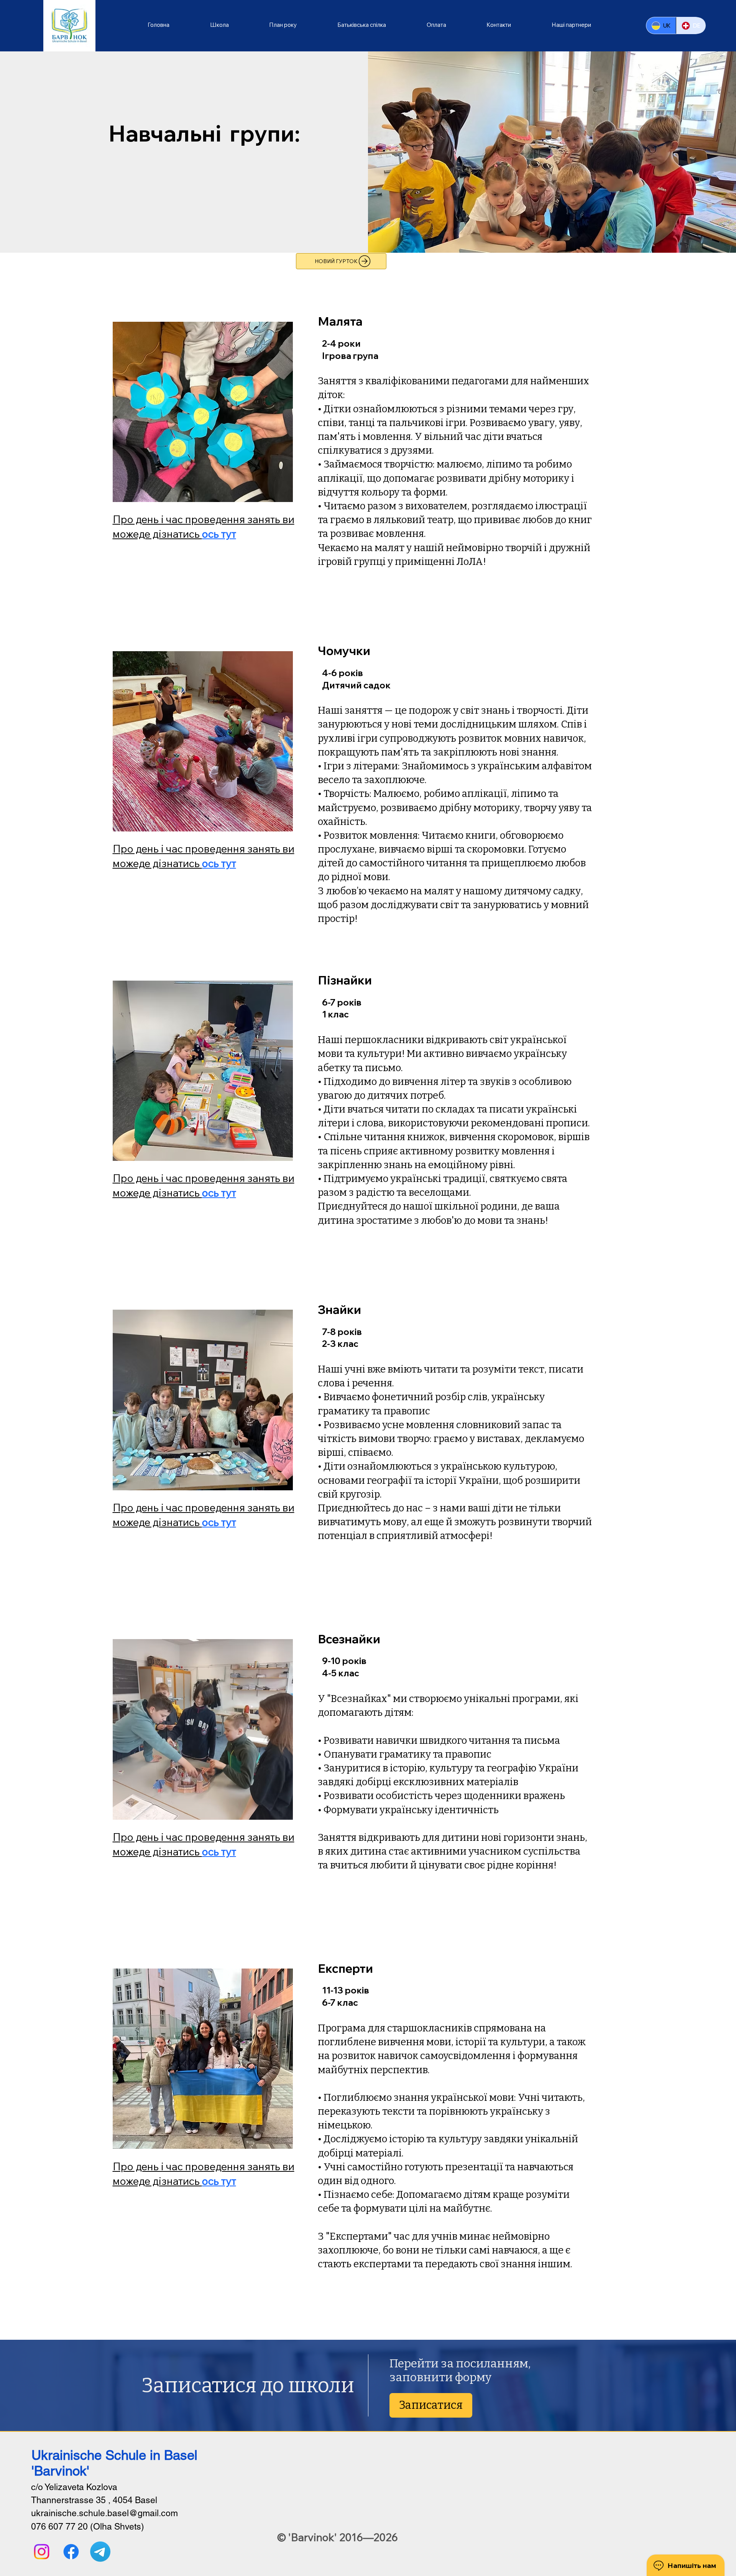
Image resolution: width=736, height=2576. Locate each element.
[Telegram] (100, 2552)
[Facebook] (71, 2552)
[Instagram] (42, 2552)
